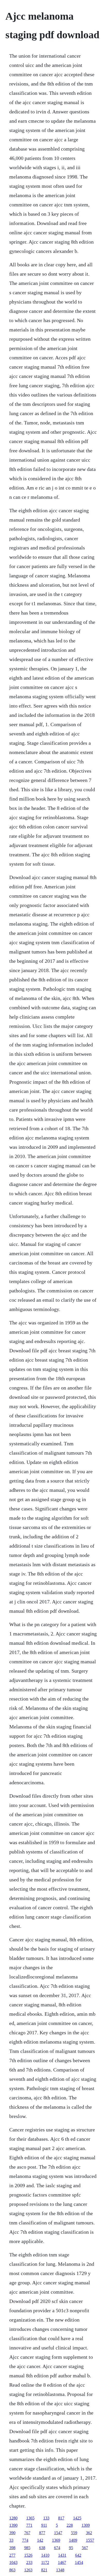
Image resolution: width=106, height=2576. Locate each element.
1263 (28, 2570)
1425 (77, 2518)
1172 (45, 2562)
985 (27, 2548)
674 (57, 2548)
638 (42, 2548)
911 (44, 2525)
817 (61, 2518)
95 (71, 2548)
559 (74, 2533)
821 (44, 2570)
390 (12, 2533)
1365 (30, 2518)
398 (12, 2548)
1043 (13, 2562)
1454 (79, 2562)
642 (78, 2555)
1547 (58, 2533)
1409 (73, 2540)
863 (12, 2570)
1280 (13, 2518)
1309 (86, 2525)
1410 (45, 2555)
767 (27, 2533)
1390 (13, 2525)
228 (70, 2525)
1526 (28, 2555)
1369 (56, 2540)
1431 (62, 2555)
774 (25, 2540)
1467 (62, 2562)
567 (85, 2548)
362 (89, 2533)
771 (29, 2525)
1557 (90, 2540)
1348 (60, 2570)
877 (42, 2533)
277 (12, 2555)
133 (46, 2518)
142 (40, 2540)
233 (29, 2562)
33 (11, 2540)
